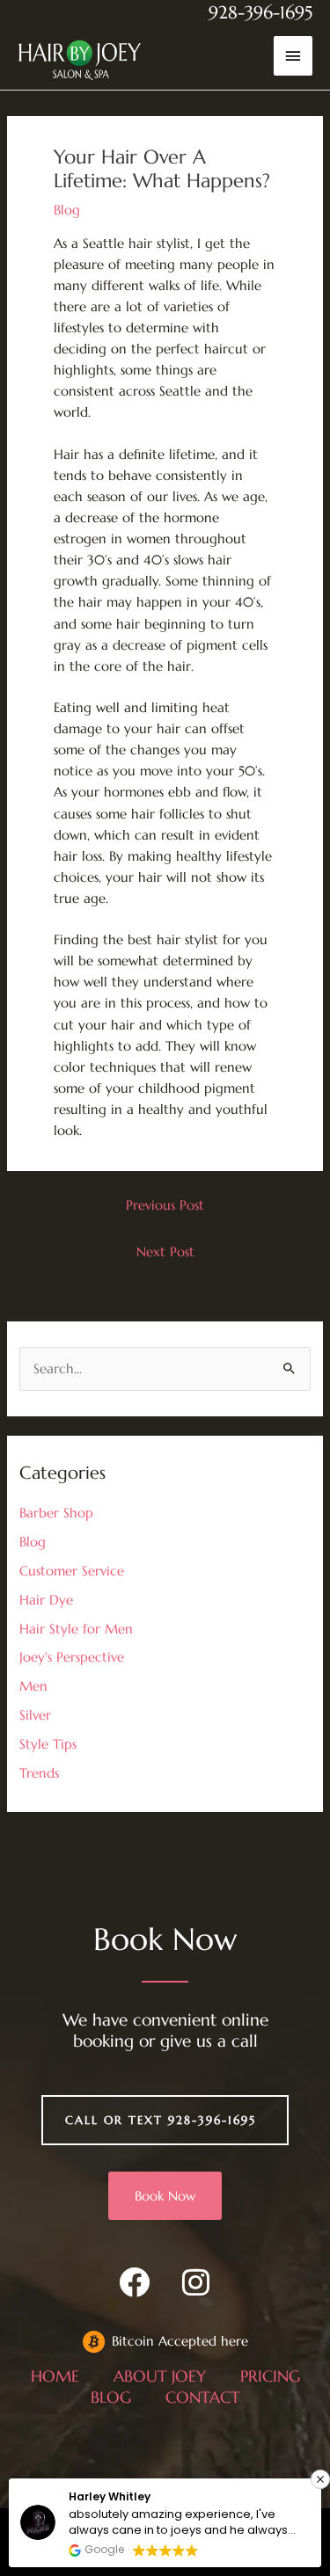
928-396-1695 (260, 13)
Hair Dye (46, 1600)
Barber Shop (56, 1513)
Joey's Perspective (72, 1657)
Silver (35, 1715)
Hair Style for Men (76, 1629)
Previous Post (165, 1205)
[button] (320, 2479)
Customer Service (72, 1571)
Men (33, 1686)
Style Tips (48, 1744)
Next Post (165, 1252)
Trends (39, 1773)
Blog (67, 210)
